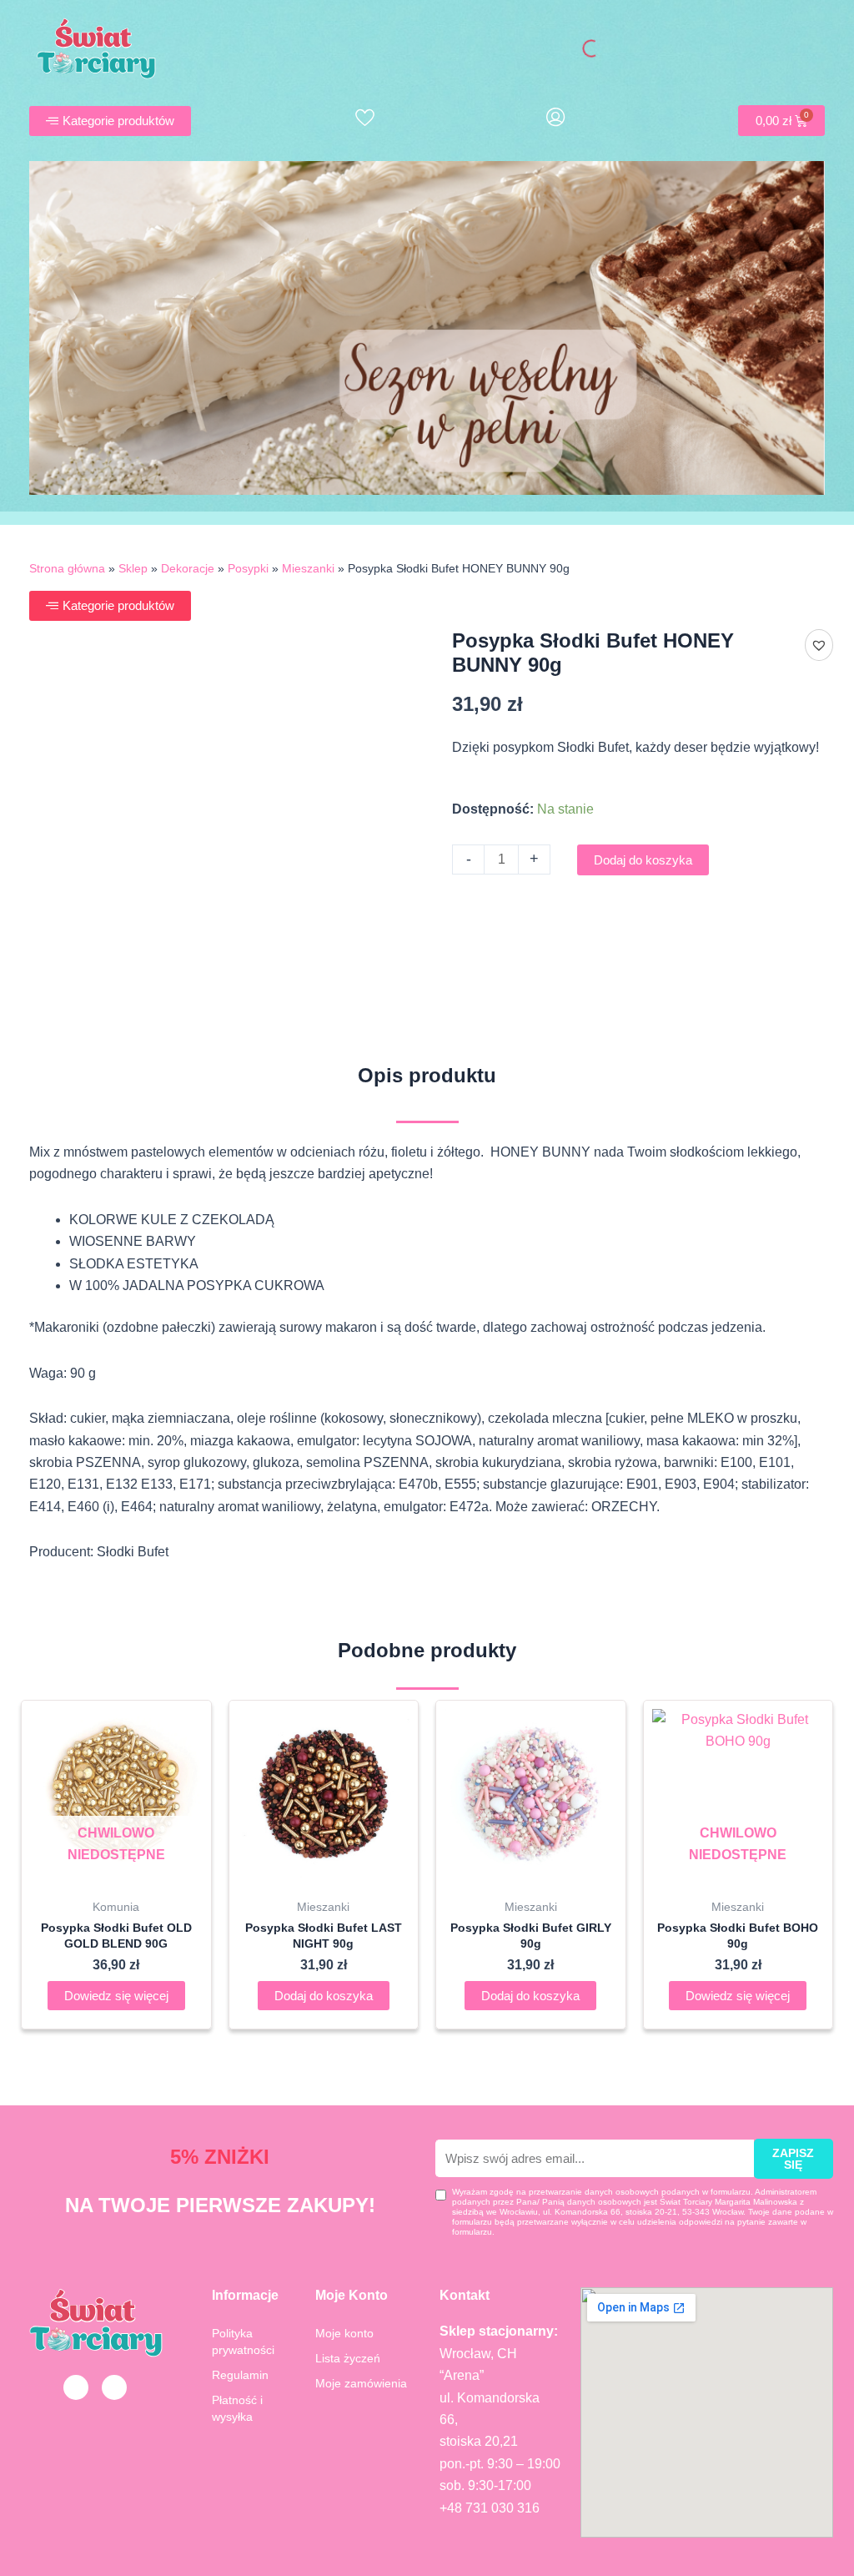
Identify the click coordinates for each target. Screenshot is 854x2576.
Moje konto (344, 2333)
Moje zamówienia (361, 2383)
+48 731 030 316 (490, 2508)
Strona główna (67, 569)
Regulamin (240, 2375)
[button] (819, 645)
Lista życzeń (348, 2358)
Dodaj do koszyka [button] (324, 1996)
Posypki (248, 569)
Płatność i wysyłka (237, 2408)
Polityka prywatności (243, 2342)
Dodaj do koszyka (643, 860)
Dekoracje (188, 569)
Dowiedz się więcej (116, 1996)
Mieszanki (308, 569)
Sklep (133, 569)
